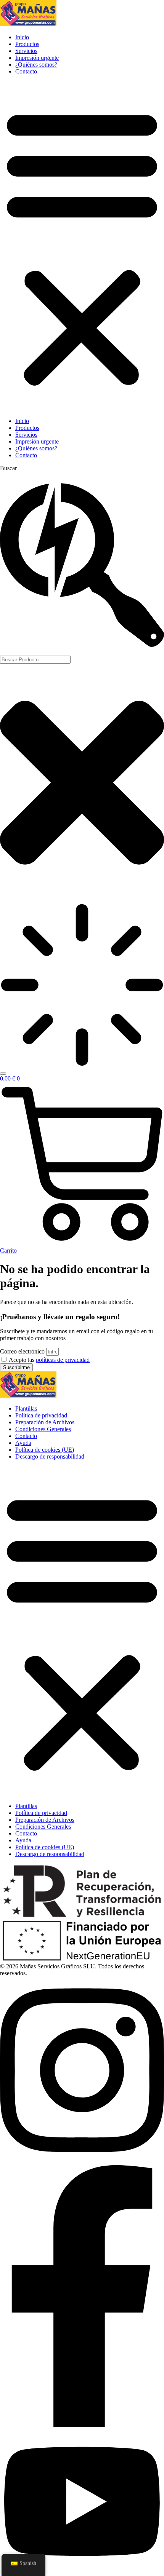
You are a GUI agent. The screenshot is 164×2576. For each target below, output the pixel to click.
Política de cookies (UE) (45, 1450)
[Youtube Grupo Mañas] (82, 2572)
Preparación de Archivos (45, 1422)
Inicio (22, 37)
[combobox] (35, 660)
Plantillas (26, 1409)
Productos (27, 44)
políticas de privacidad (63, 1360)
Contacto (26, 71)
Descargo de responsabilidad (50, 1456)
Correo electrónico (23, 1351)
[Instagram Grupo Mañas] (82, 2162)
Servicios (26, 51)
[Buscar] (3, 1074)
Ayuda (23, 1443)
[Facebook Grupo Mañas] (82, 2425)
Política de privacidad (41, 1415)
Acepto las (49, 1360)
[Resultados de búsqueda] (82, 986)
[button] (82, 246)
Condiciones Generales (43, 1429)
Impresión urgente (37, 58)
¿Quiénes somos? (36, 65)
